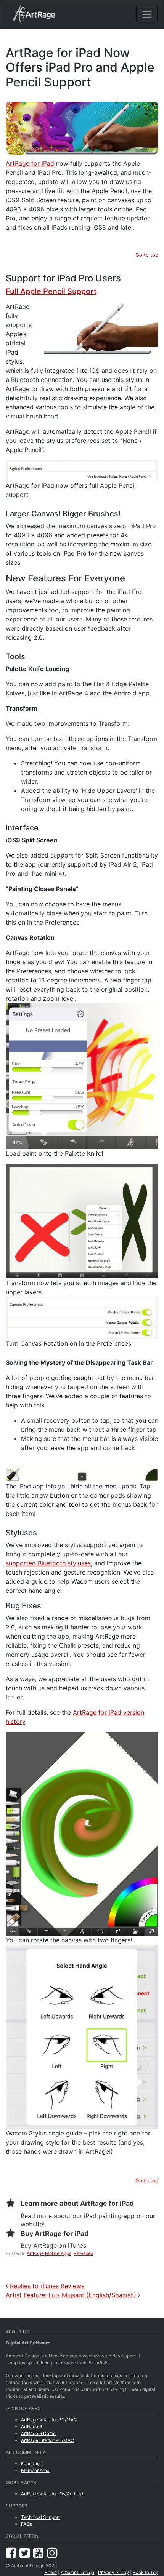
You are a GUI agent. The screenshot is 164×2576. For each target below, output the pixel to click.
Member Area (35, 2470)
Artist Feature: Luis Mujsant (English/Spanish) (72, 2295)
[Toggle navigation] (147, 14)
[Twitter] (26, 2553)
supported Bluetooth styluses (48, 1563)
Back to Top (146, 2572)
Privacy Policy (113, 2572)
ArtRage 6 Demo (38, 2433)
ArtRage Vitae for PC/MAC (49, 2420)
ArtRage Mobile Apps (49, 2253)
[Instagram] (52, 2553)
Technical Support (40, 2517)
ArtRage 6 (31, 2427)
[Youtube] (40, 2553)
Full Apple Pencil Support (51, 291)
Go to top (147, 255)
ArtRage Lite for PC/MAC (47, 2440)
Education (32, 2463)
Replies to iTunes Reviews (46, 2286)
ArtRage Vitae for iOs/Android (52, 2494)
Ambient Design (77, 2572)
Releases (83, 2253)
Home (51, 2572)
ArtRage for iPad (30, 163)
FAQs (27, 2524)
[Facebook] (13, 2553)
